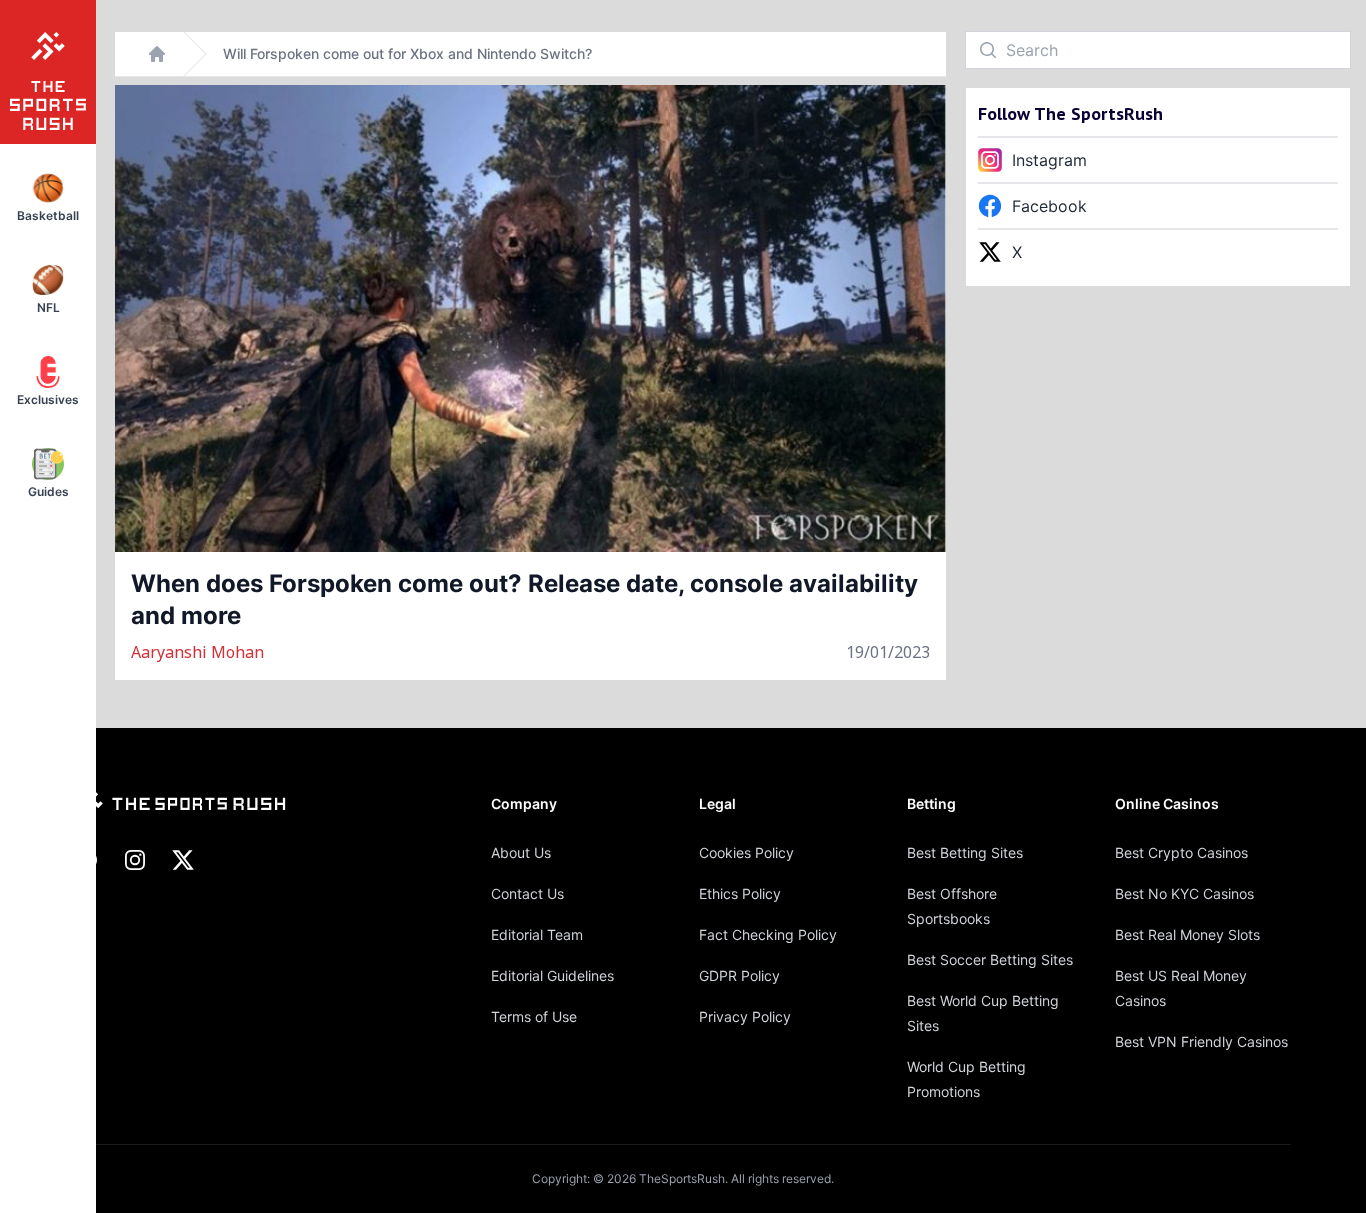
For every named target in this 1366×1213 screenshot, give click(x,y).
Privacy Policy (745, 1016)
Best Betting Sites (965, 852)
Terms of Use (534, 1016)
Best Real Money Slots (1187, 934)
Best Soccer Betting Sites (990, 959)
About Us (521, 852)
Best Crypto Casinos (1181, 852)
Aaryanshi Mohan (197, 652)
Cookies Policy (746, 852)
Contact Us (527, 893)
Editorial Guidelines (552, 975)
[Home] (157, 54)
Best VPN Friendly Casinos (1201, 1041)
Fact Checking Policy (768, 934)
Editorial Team (537, 934)
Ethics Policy (740, 893)
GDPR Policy (739, 975)
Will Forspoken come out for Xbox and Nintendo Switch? (407, 53)
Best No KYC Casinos (1184, 893)
